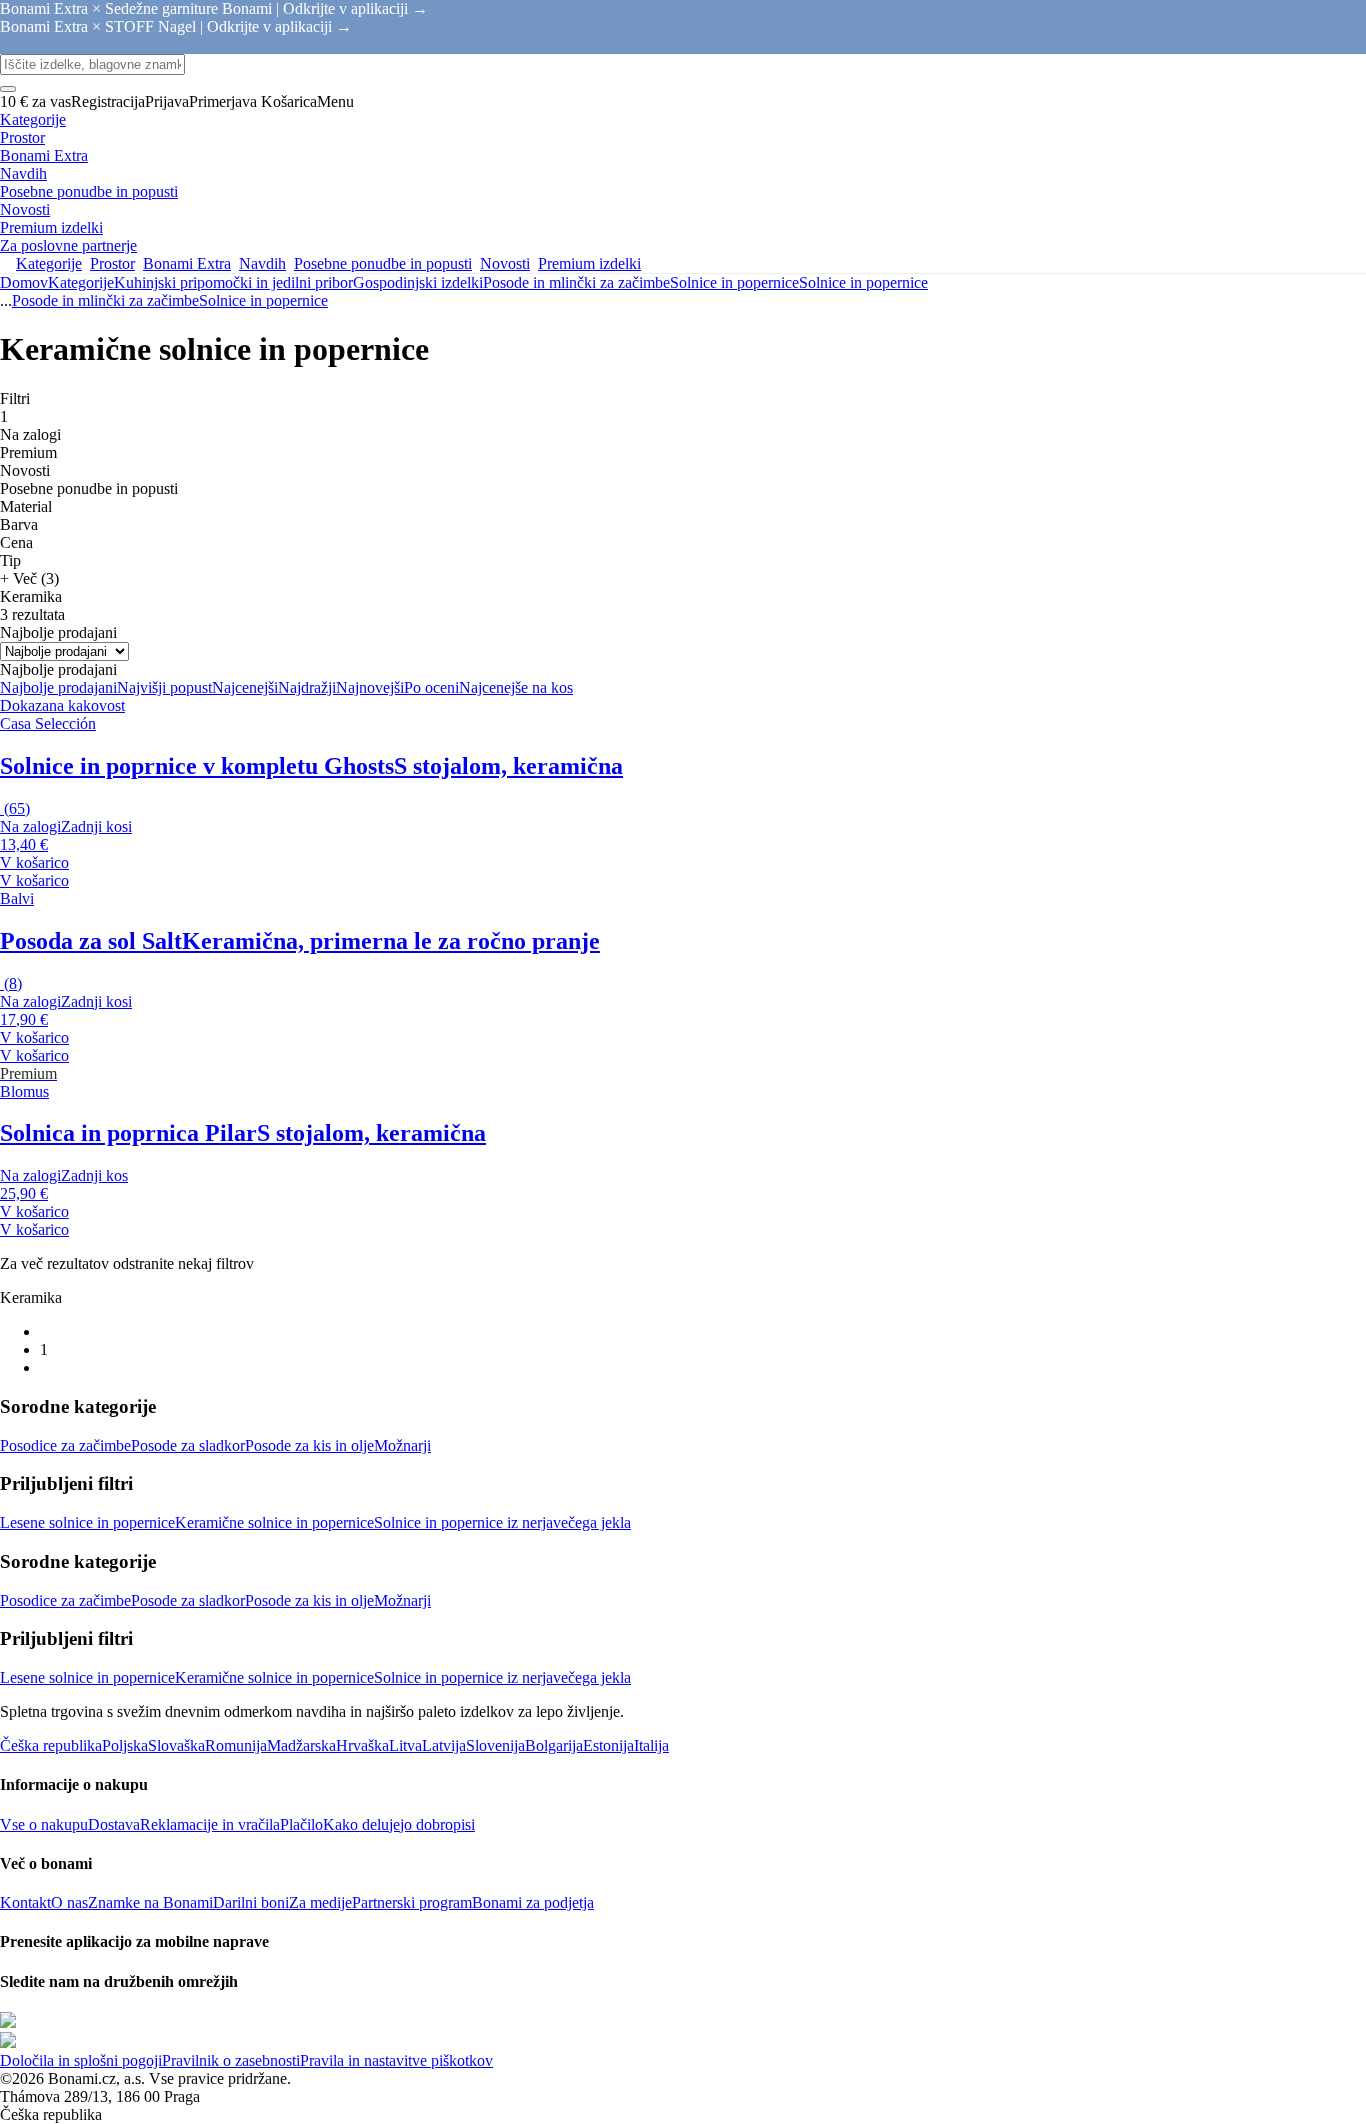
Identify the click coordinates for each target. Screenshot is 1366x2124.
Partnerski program (412, 1902)
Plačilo (301, 1824)
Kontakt (25, 1902)
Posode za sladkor (188, 1445)
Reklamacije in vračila (210, 1824)
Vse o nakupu (44, 1824)
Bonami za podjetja (533, 1902)
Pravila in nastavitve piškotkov (396, 2060)
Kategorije (81, 282)
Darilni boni (251, 1902)
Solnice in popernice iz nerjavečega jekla (502, 1522)
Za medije (320, 1902)
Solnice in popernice (863, 282)
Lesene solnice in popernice (87, 1522)
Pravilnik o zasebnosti (231, 2060)
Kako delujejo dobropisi (399, 1824)
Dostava (114, 1824)
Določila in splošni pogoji (81, 2060)
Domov (24, 282)
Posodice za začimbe (65, 1445)
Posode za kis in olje (309, 1445)
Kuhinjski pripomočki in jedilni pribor (233, 282)
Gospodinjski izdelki (418, 282)
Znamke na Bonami (150, 1902)
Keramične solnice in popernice (274, 1522)
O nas (69, 1902)
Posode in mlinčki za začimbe (576, 282)
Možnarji (402, 1445)
